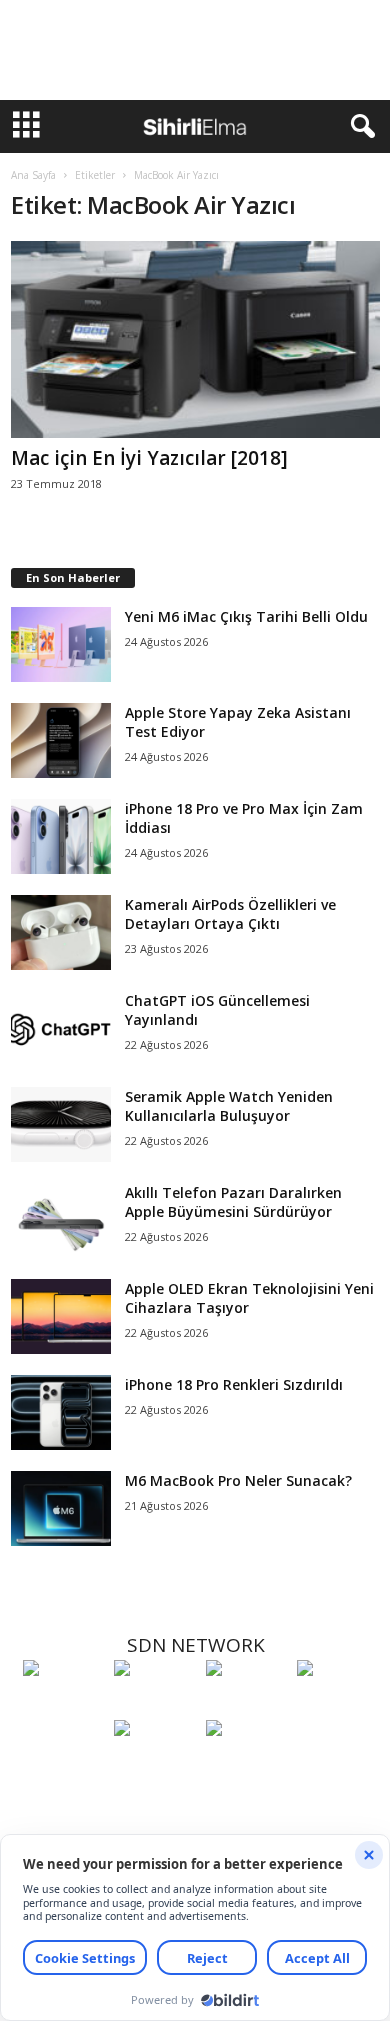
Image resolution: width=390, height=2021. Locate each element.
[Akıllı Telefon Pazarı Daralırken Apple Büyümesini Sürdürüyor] (61, 1220)
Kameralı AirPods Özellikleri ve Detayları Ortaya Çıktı (230, 914)
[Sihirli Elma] (154, 1705)
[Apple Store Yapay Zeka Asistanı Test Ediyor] (61, 740)
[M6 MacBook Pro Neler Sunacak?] (61, 1508)
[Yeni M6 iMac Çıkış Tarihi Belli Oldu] (61, 644)
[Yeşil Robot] (246, 1705)
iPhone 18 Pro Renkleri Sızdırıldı (234, 1384)
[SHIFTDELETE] (63, 1705)
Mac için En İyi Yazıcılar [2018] (149, 458)
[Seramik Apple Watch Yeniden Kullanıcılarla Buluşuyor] (61, 1124)
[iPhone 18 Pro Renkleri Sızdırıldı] (61, 1412)
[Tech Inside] (337, 1705)
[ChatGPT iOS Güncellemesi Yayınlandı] (61, 1028)
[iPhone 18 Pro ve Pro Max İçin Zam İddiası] (61, 836)
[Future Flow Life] (246, 1765)
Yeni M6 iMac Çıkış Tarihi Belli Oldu (246, 616)
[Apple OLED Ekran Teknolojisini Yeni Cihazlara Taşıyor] (61, 1316)
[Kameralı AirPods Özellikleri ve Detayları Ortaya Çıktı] (61, 932)
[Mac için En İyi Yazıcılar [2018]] (195, 339)
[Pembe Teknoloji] (154, 1765)
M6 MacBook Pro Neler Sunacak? (238, 1480)
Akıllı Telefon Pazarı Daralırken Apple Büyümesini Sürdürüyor (233, 1202)
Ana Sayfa (33, 175)
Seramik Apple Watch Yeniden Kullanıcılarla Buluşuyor (229, 1106)
